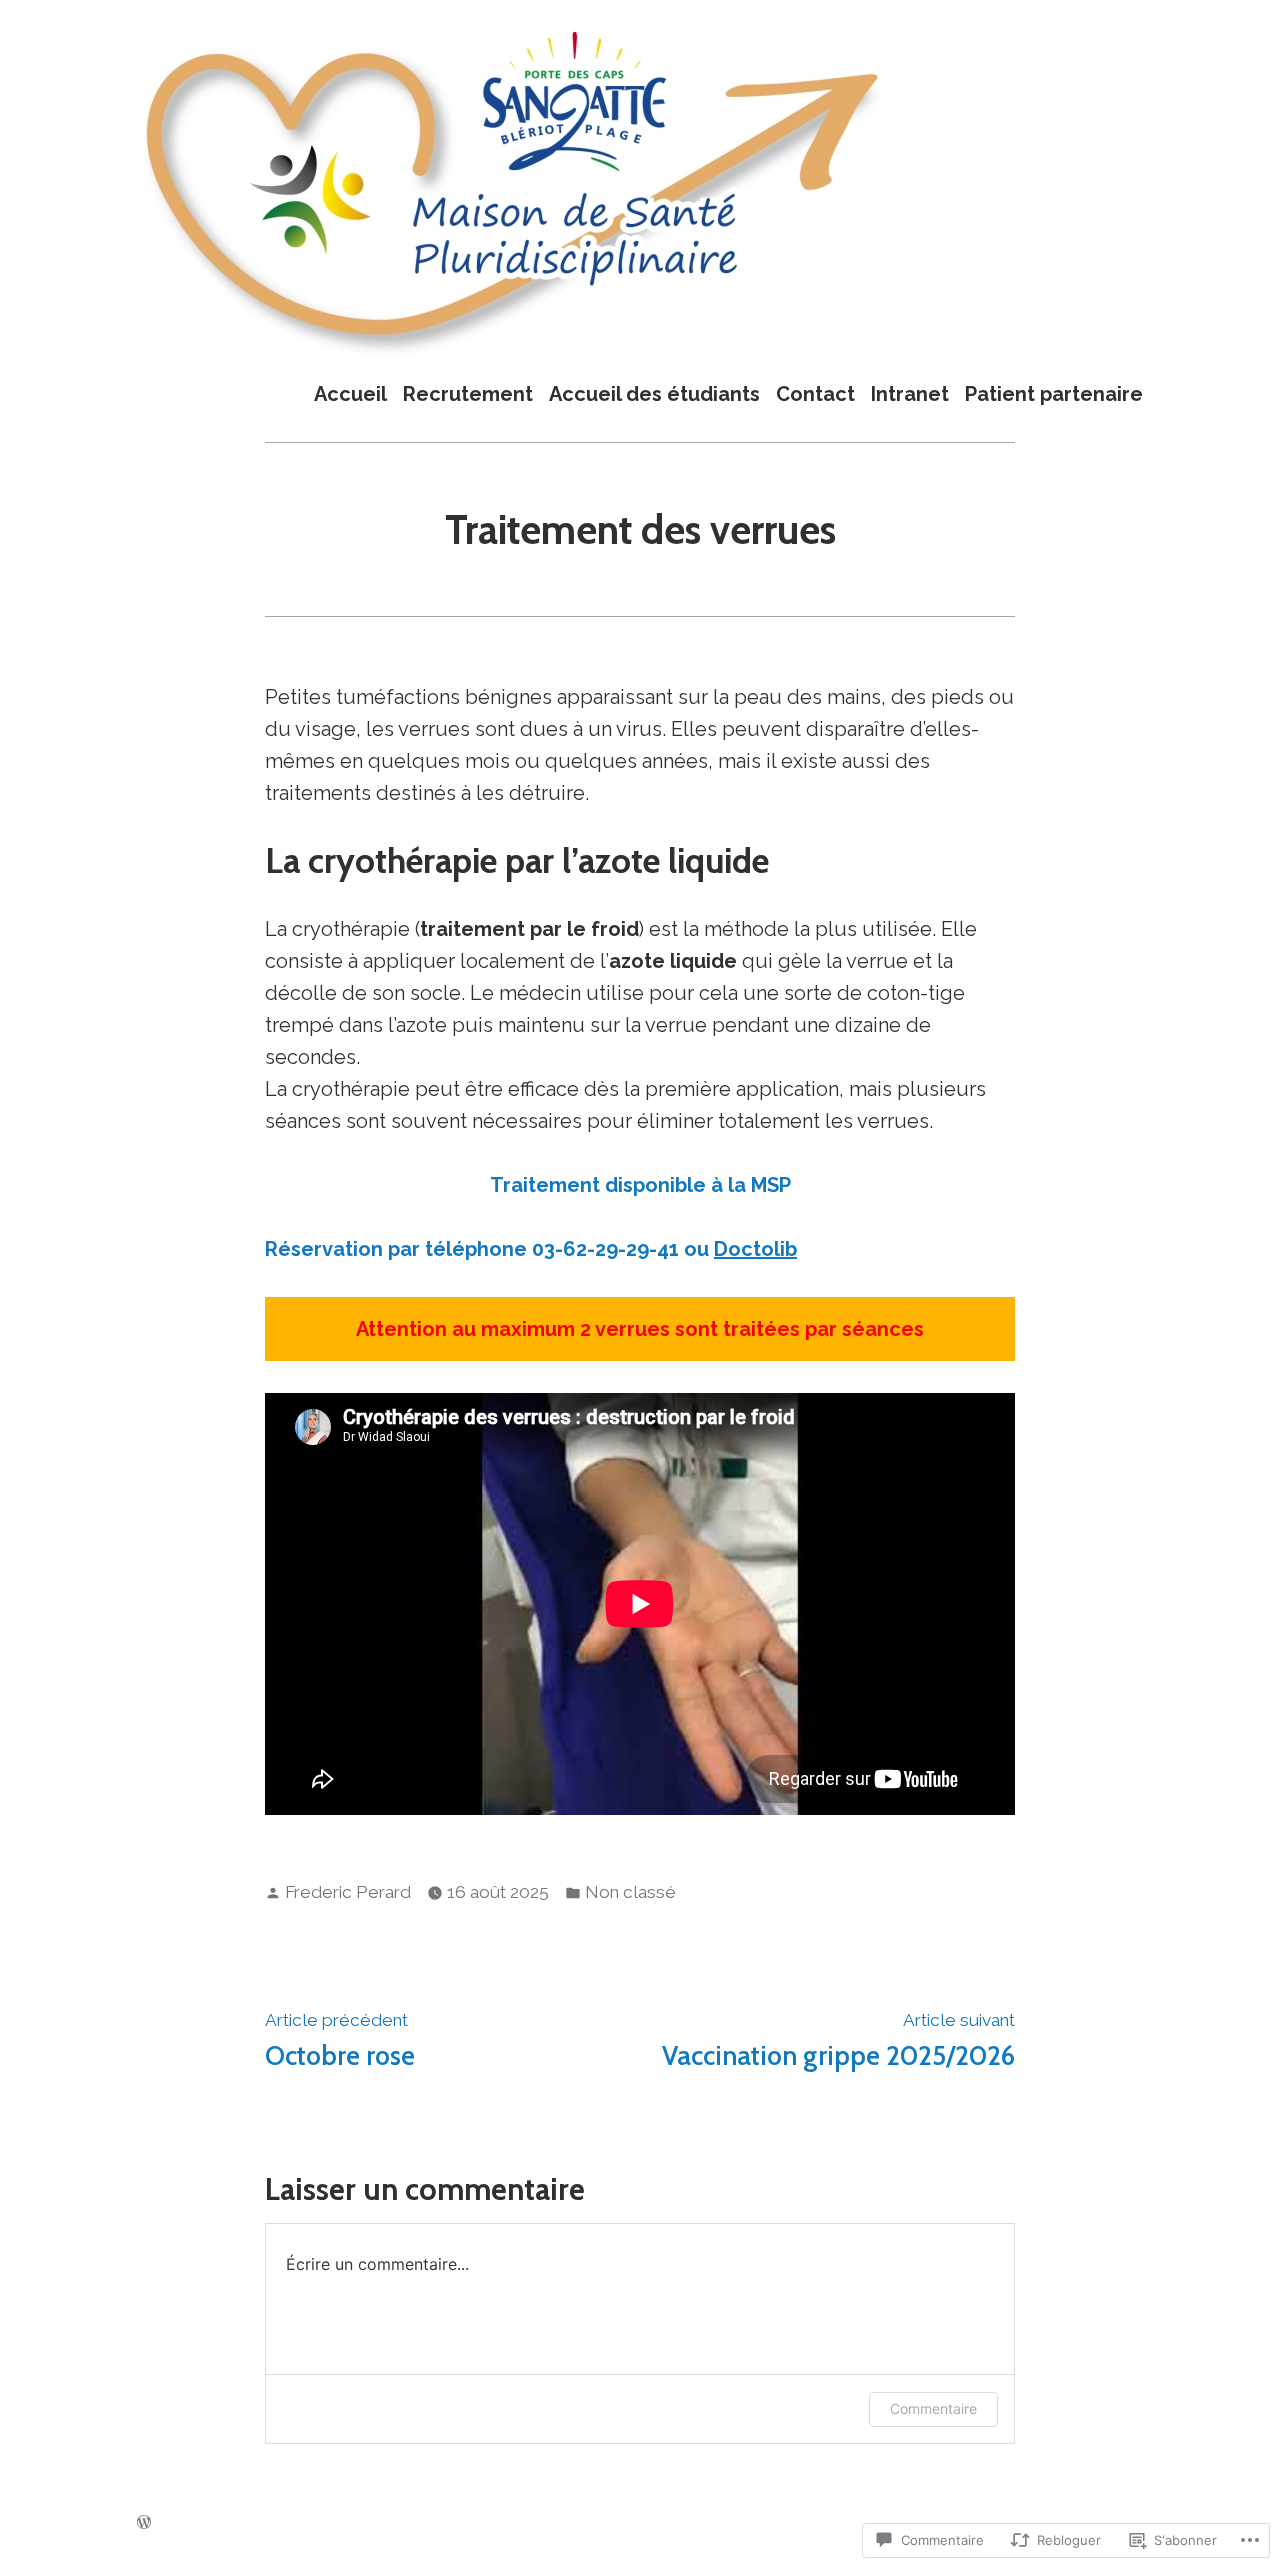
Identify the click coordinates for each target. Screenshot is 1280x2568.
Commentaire (933, 2408)
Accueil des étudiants (654, 393)
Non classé (630, 1892)
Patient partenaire (1054, 393)
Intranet (910, 393)
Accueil (350, 393)
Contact (815, 393)
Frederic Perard (348, 1892)
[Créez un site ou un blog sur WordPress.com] (144, 2521)
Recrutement (468, 393)
